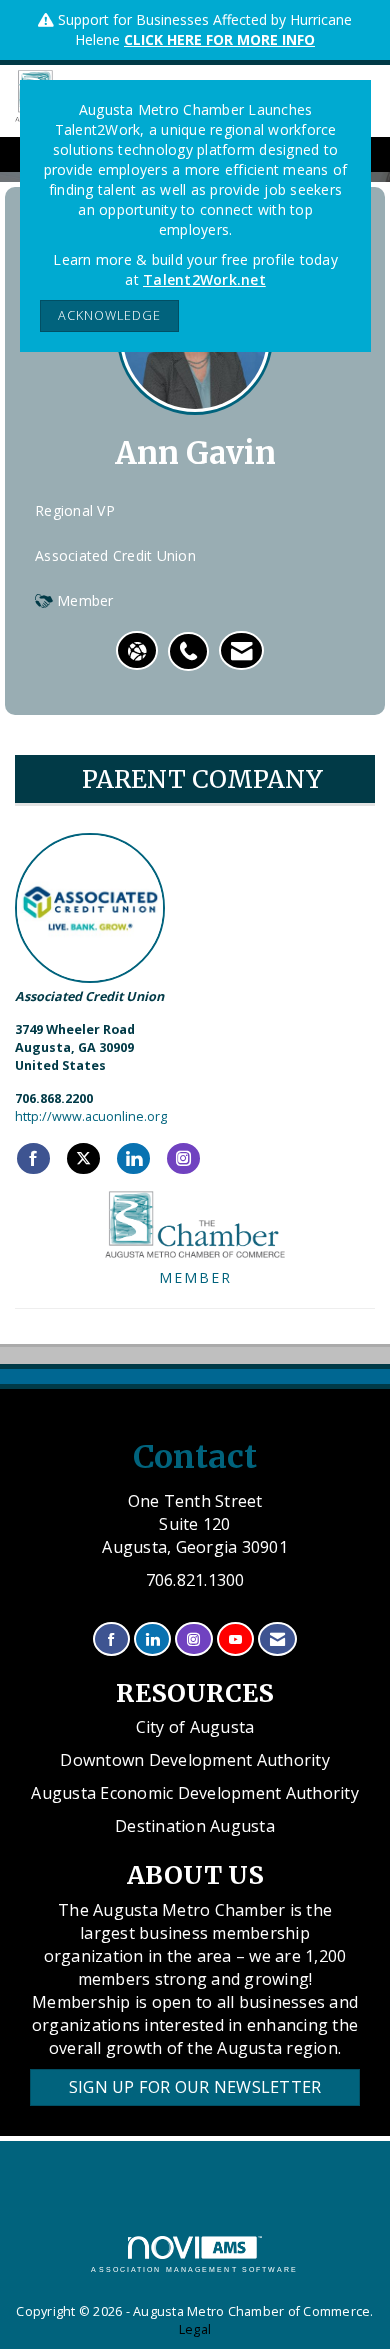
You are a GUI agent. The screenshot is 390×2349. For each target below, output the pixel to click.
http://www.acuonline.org (91, 1116)
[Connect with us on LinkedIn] (152, 1639)
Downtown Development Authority (195, 1760)
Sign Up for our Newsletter (195, 2087)
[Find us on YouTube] (235, 1639)
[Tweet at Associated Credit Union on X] (83, 1159)
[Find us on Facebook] (111, 1639)
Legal (195, 2329)
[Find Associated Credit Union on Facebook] (33, 1159)
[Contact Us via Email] (277, 1639)
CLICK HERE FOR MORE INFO (219, 39)
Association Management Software (194, 2269)
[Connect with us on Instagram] (193, 1639)
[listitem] (193, 641)
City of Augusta (195, 1727)
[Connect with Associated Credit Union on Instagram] (183, 1159)
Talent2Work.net (204, 279)
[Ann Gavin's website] (137, 651)
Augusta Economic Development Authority (195, 1793)
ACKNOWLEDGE (109, 315)
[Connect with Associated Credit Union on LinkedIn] (133, 1159)
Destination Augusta (195, 1826)
